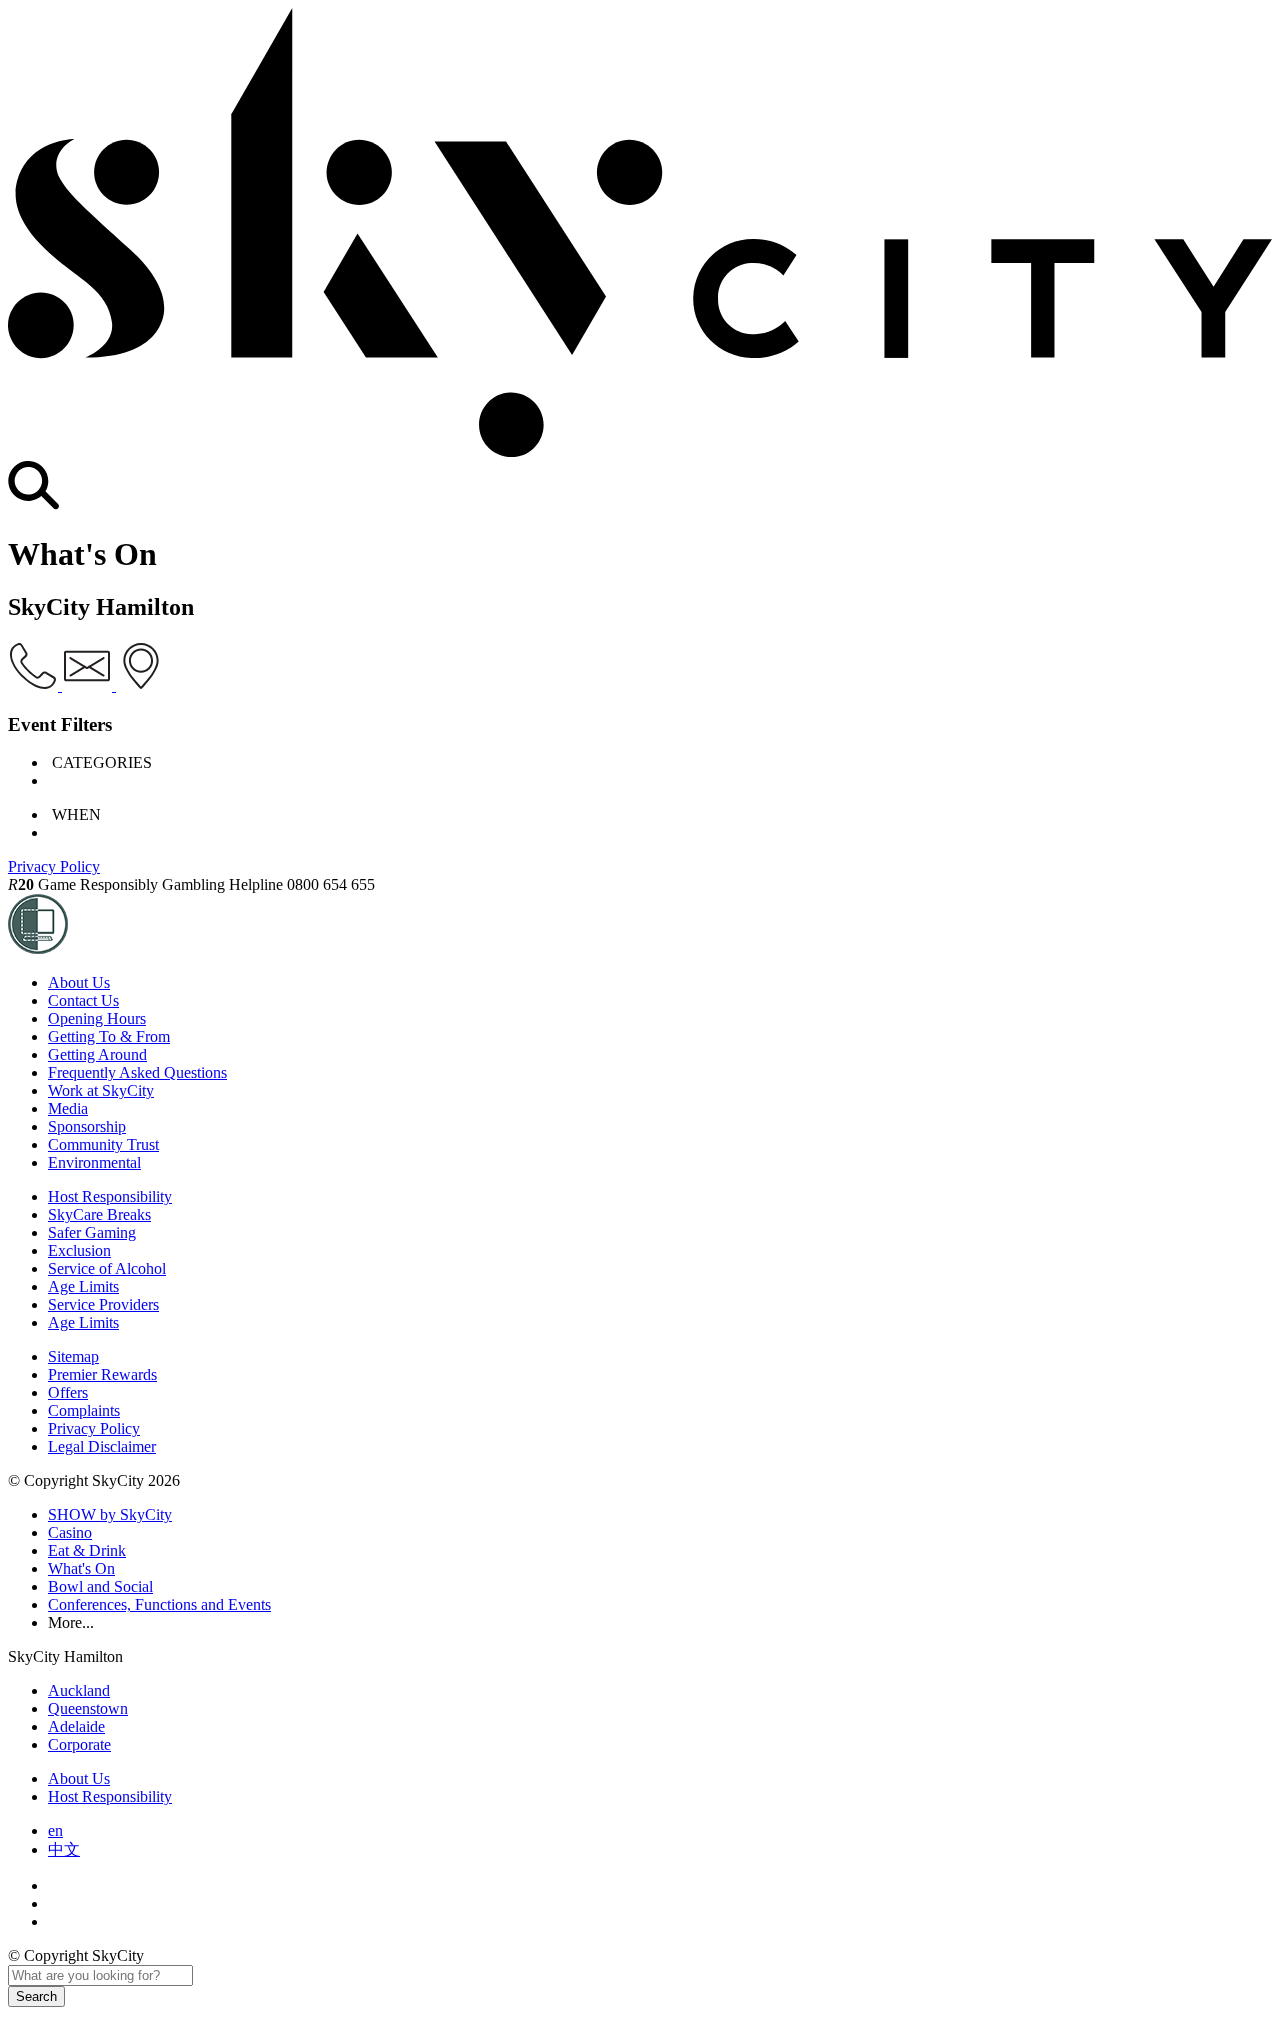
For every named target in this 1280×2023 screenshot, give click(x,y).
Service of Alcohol (107, 1268)
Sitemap (73, 1356)
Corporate (79, 1744)
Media (68, 1108)
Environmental (94, 1162)
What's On (81, 1568)
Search (36, 1996)
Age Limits (83, 1286)
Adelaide (76, 1726)
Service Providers (103, 1304)
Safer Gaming (92, 1232)
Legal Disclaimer (102, 1446)
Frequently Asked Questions (137, 1072)
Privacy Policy (54, 866)
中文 (64, 1849)
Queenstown (88, 1708)
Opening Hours (97, 1018)
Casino (70, 1532)
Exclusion (79, 1250)
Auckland (79, 1690)
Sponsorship (87, 1126)
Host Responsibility (110, 1196)
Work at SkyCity (101, 1090)
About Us (79, 982)
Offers (68, 1392)
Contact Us (83, 1000)
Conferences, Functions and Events (159, 1604)
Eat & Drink (87, 1550)
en (55, 1830)
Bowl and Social (100, 1586)
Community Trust (103, 1144)
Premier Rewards (102, 1374)
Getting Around (97, 1054)
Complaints (84, 1410)
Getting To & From (109, 1036)
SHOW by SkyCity (110, 1514)
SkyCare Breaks (99, 1214)
